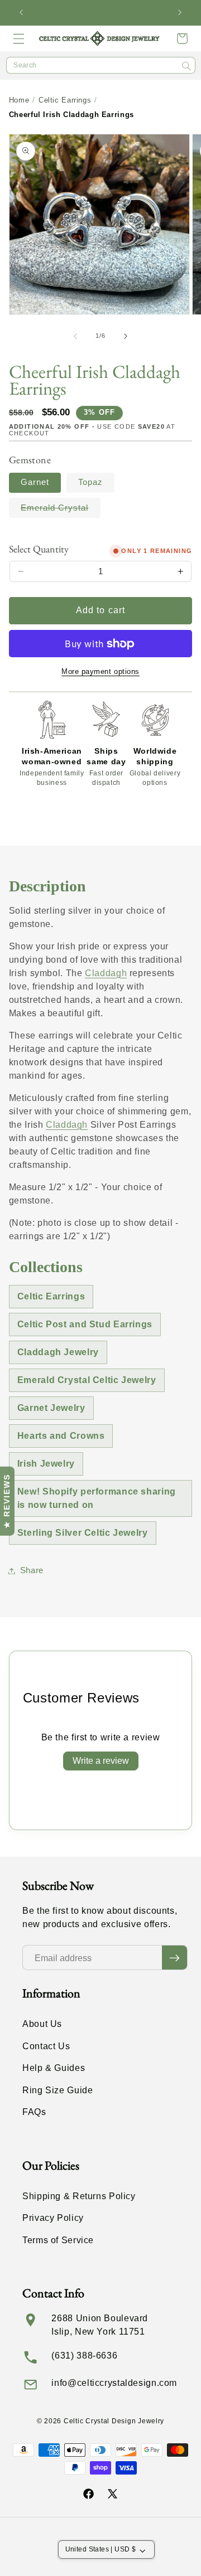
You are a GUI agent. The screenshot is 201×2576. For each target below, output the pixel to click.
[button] (19, 38)
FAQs (34, 2112)
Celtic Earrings (65, 100)
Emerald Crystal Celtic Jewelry (87, 1380)
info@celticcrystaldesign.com (114, 2383)
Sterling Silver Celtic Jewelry (83, 1533)
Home (19, 100)
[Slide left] (75, 336)
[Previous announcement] (21, 13)
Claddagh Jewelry (58, 1352)
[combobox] (101, 65)
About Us (42, 2024)
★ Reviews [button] (7, 1501)
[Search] (186, 66)
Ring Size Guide (58, 2090)
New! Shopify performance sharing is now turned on (97, 1498)
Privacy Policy (53, 2218)
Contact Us (46, 2046)
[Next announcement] (180, 13)
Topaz (90, 482)
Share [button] (32, 1570)
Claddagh (106, 973)
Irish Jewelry (46, 1464)
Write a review (101, 1761)
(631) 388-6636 (84, 2356)
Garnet (35, 482)
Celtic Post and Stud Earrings (85, 1324)
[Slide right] (126, 336)
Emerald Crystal (61, 510)
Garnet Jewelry (51, 1408)
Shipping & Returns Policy (79, 2196)
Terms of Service (58, 2240)
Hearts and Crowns (61, 1436)
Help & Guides (54, 2068)
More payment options (100, 672)
